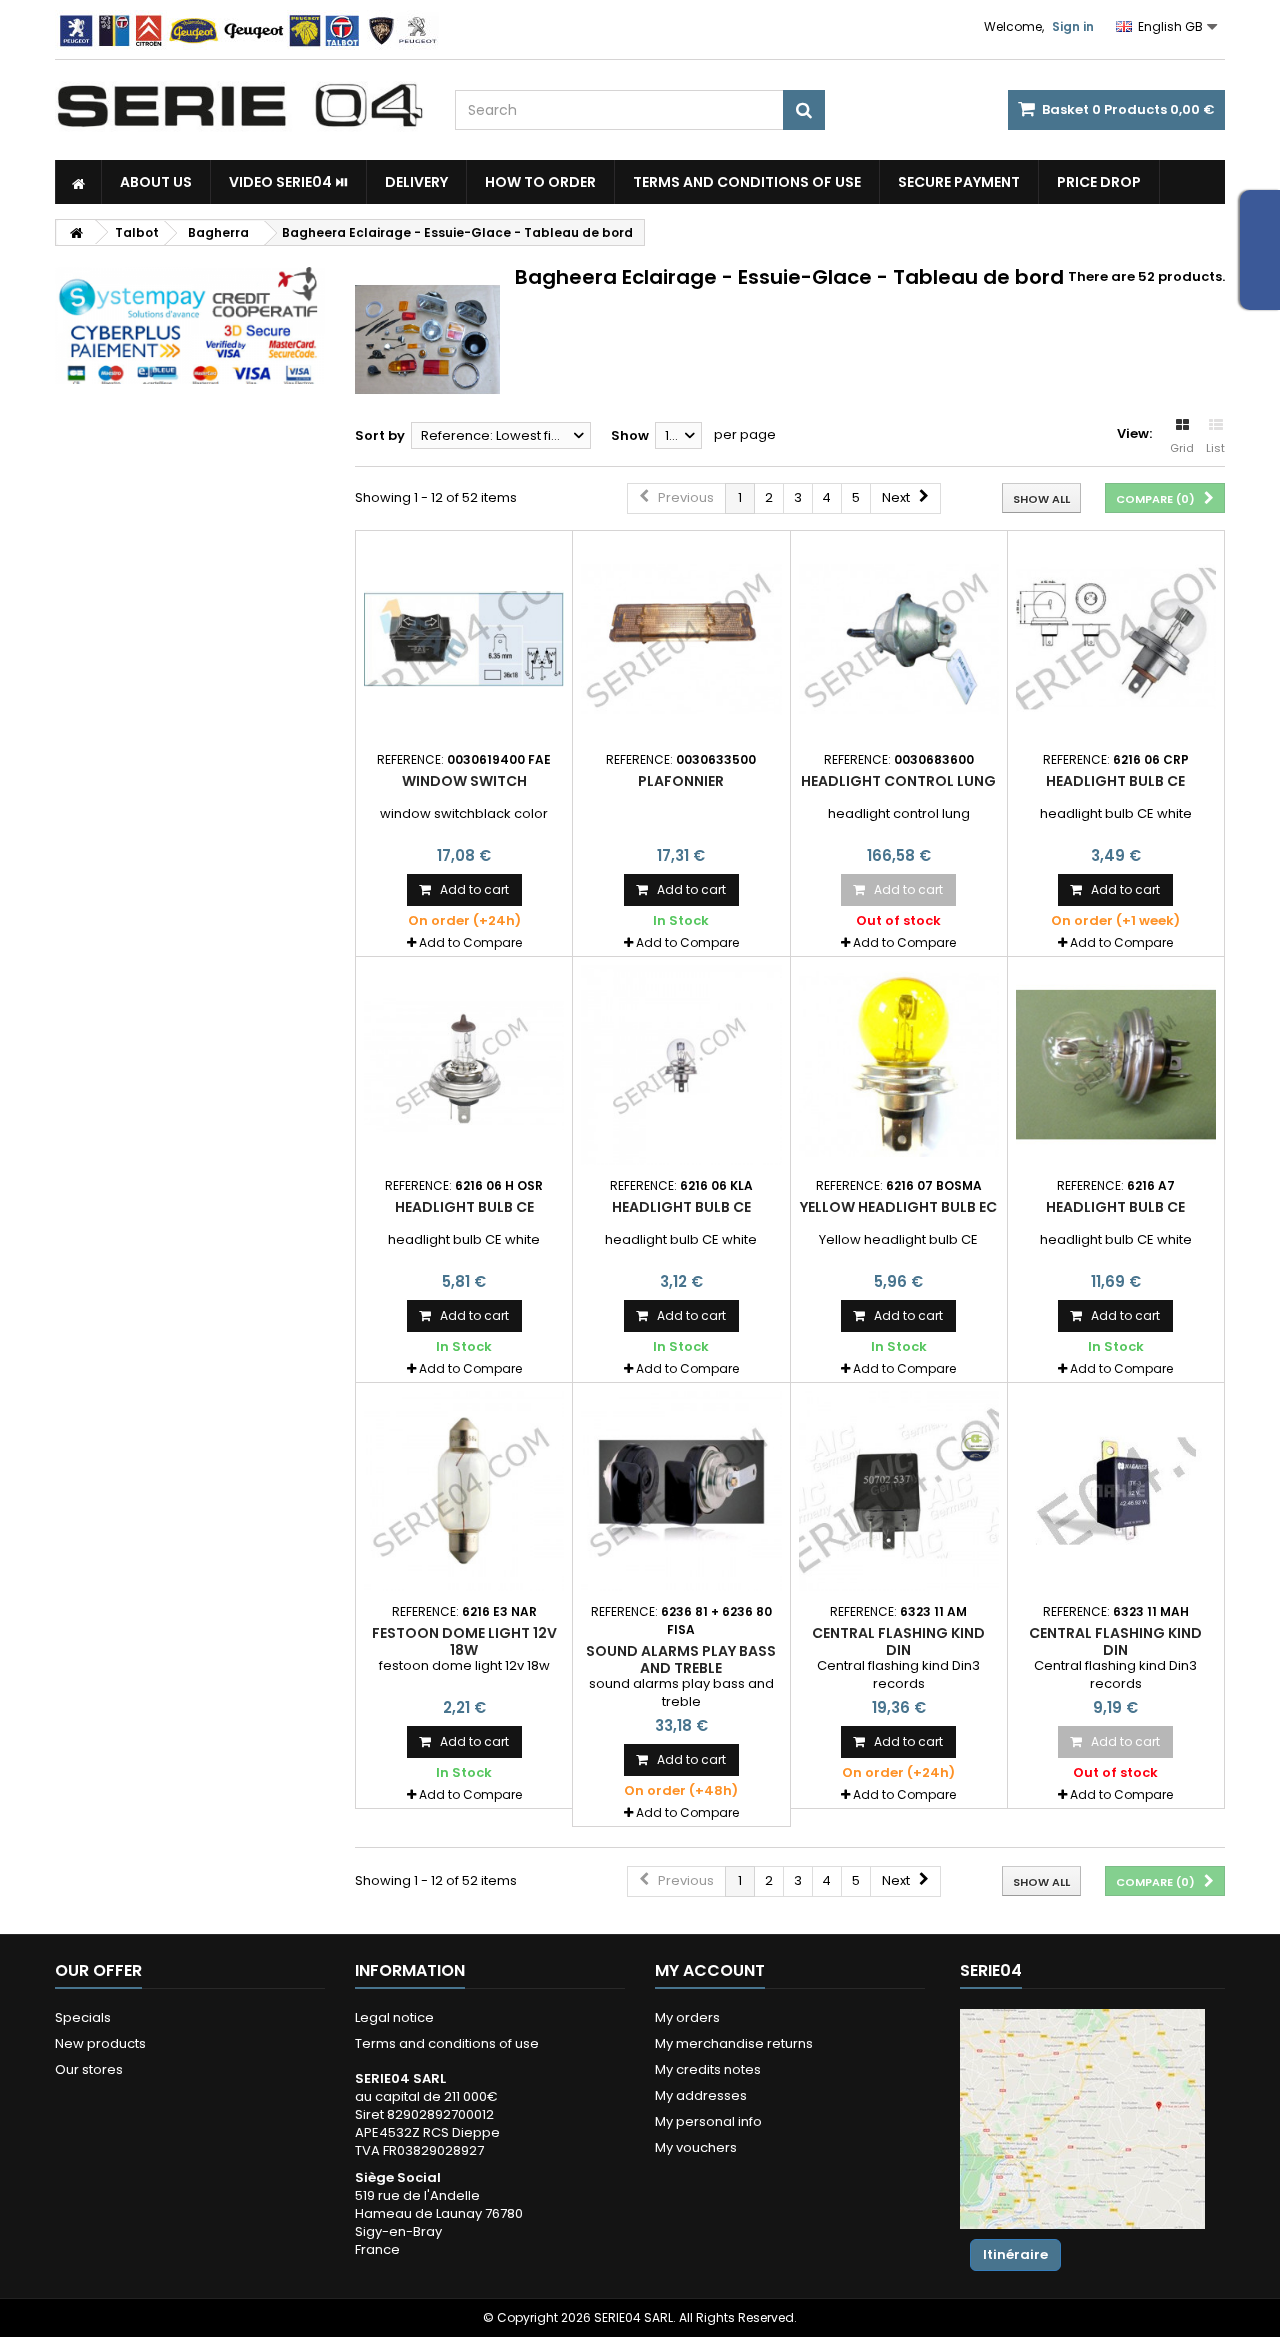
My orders (687, 2017)
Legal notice (394, 2017)
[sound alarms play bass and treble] (681, 1491)
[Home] (78, 182)
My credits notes (708, 2069)
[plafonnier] (681, 639)
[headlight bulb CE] (1116, 639)
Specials (83, 2017)
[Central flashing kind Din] (899, 1491)
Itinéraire (1015, 2254)
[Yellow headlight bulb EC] (899, 1065)
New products (100, 2043)
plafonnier (681, 781)
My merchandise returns (734, 2043)
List (1215, 448)
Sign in (1073, 26)
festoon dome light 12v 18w (464, 1641)
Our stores (89, 2069)
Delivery (416, 182)
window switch (464, 781)
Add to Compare (470, 942)
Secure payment (959, 182)
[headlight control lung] (899, 639)
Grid (1182, 448)
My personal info (708, 2121)
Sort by (380, 435)
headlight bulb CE (1115, 781)
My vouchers (696, 2147)
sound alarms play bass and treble (681, 1659)
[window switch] (464, 639)
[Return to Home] (76, 232)
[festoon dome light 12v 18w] (464, 1491)
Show (630, 435)
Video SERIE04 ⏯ (288, 182)
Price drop (1099, 182)
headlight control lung (898, 781)
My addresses (701, 2095)
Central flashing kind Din (898, 1641)
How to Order (540, 182)
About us (156, 182)
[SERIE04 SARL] (240, 106)
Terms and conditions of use (747, 182)
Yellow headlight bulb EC (898, 1207)
